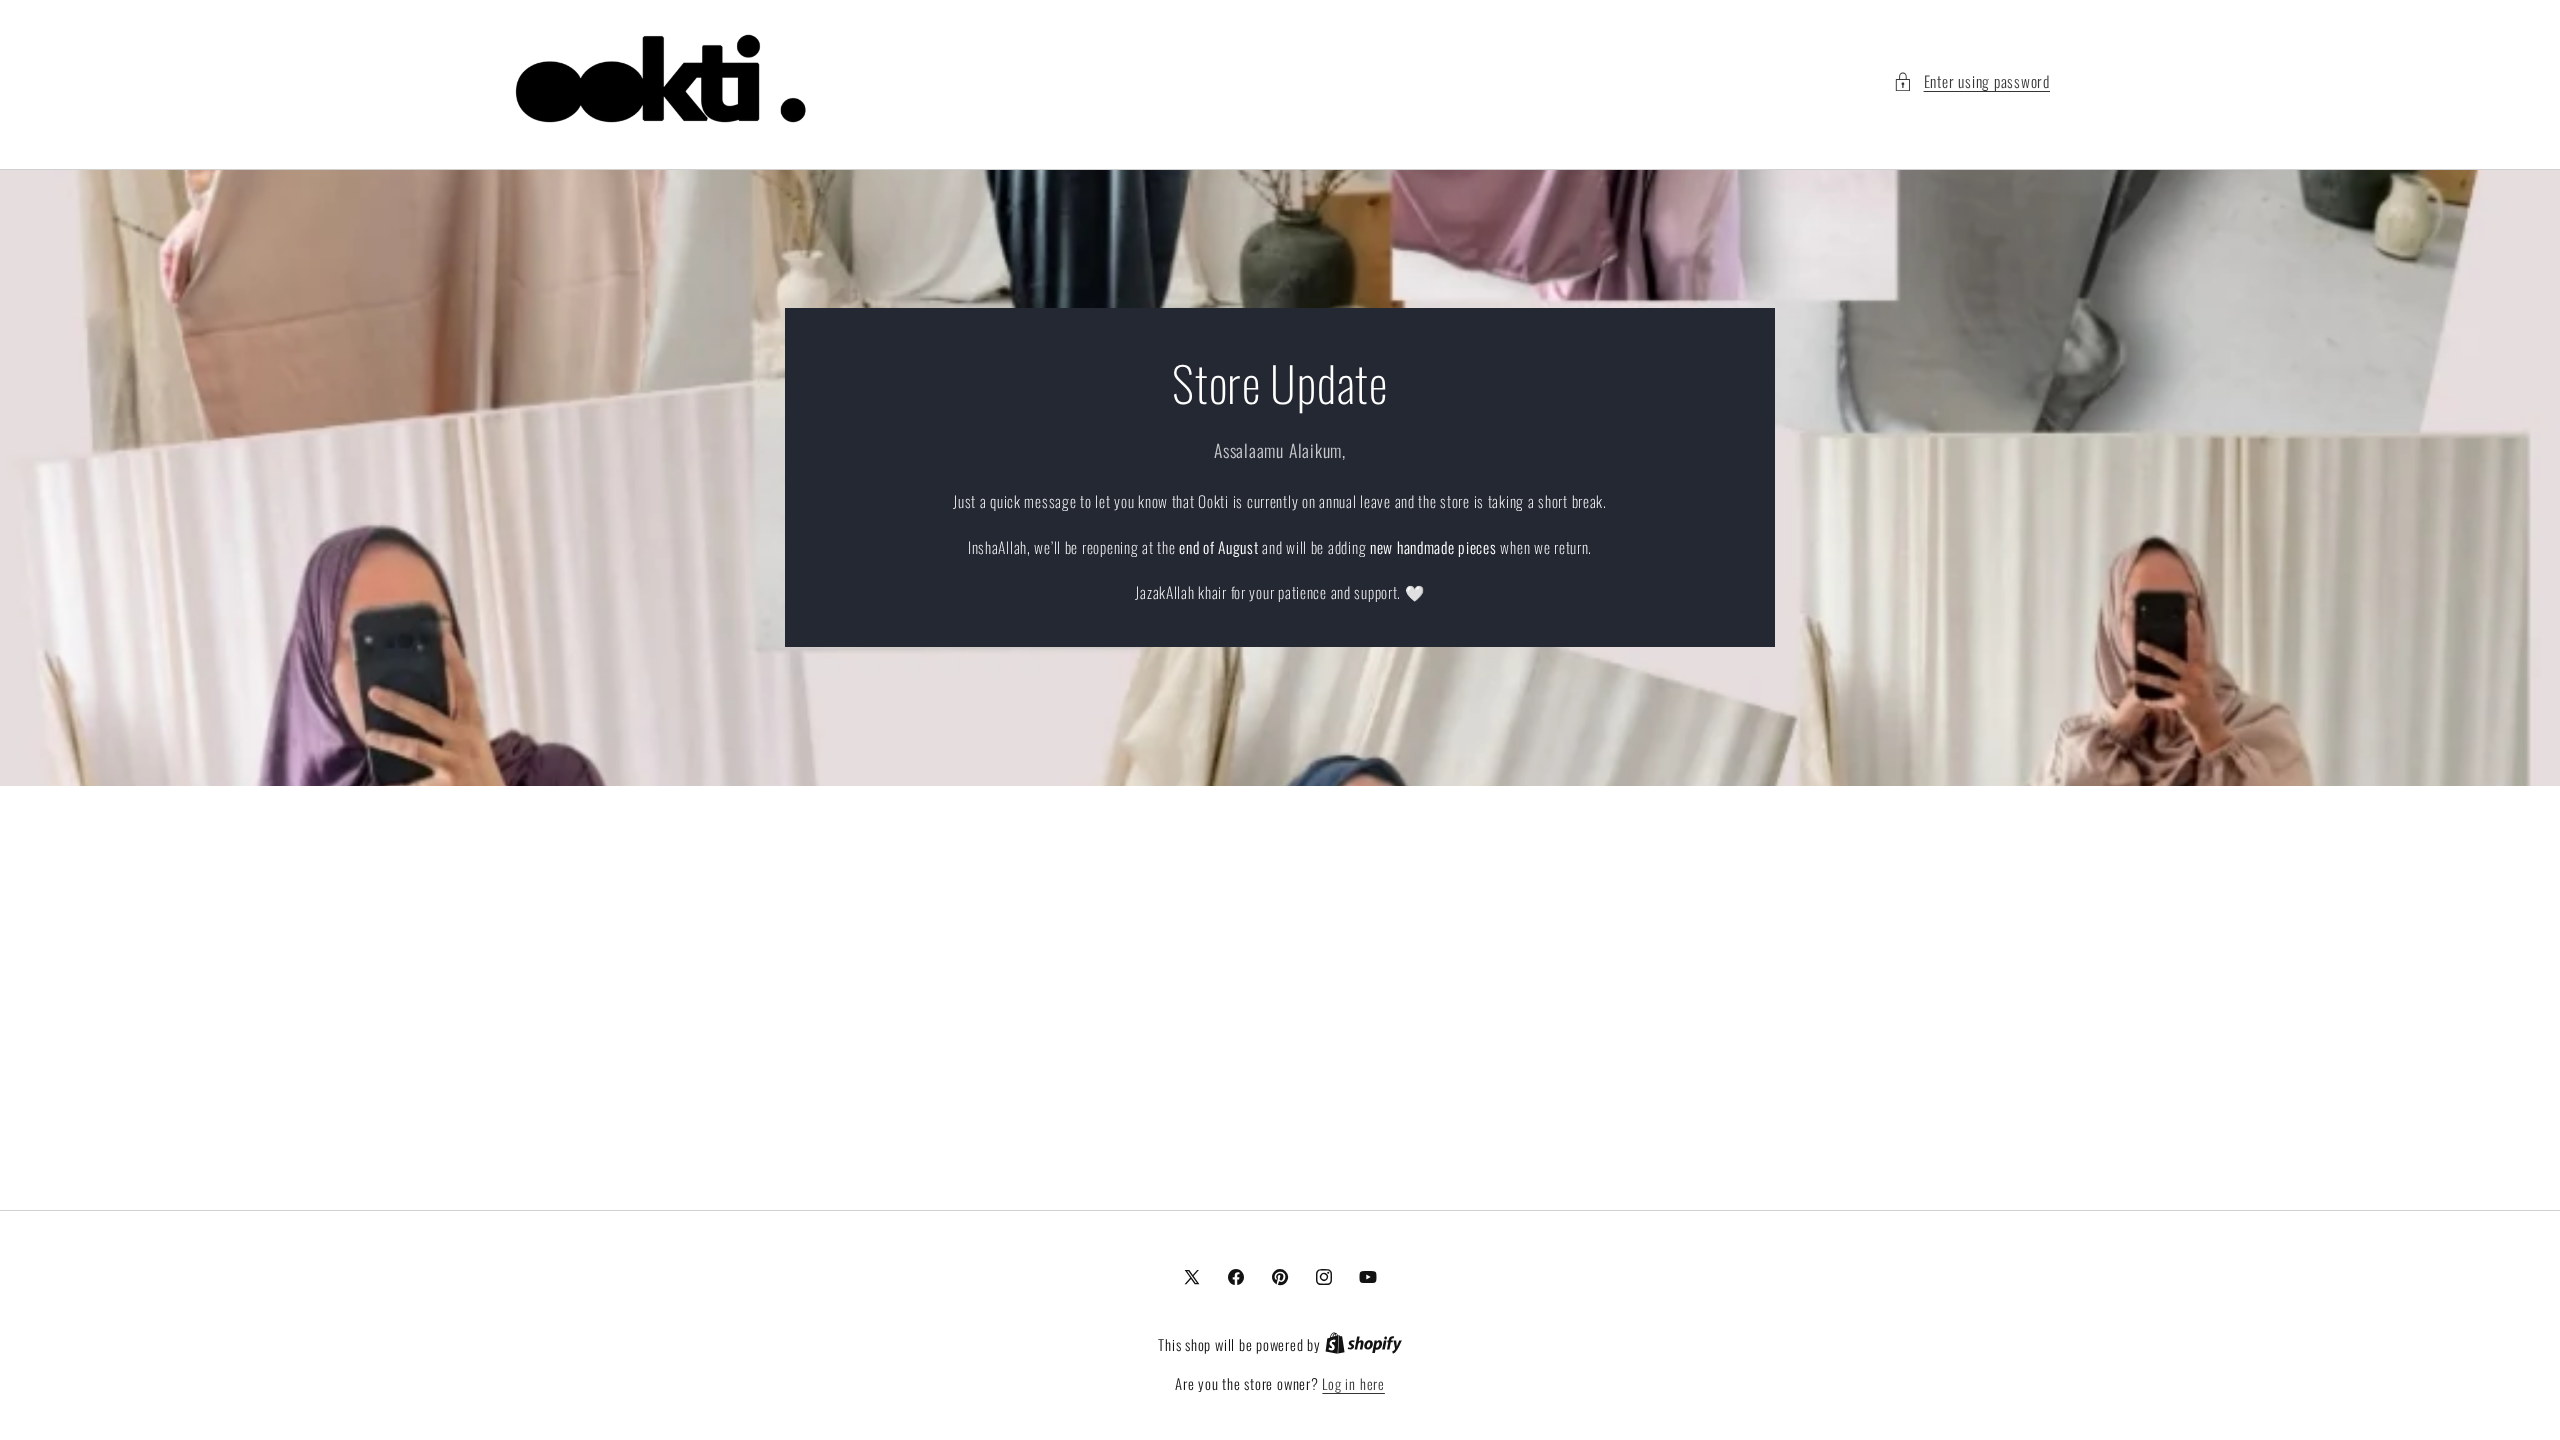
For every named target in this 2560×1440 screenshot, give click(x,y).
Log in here (1353, 1384)
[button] (1971, 81)
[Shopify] (1363, 1344)
